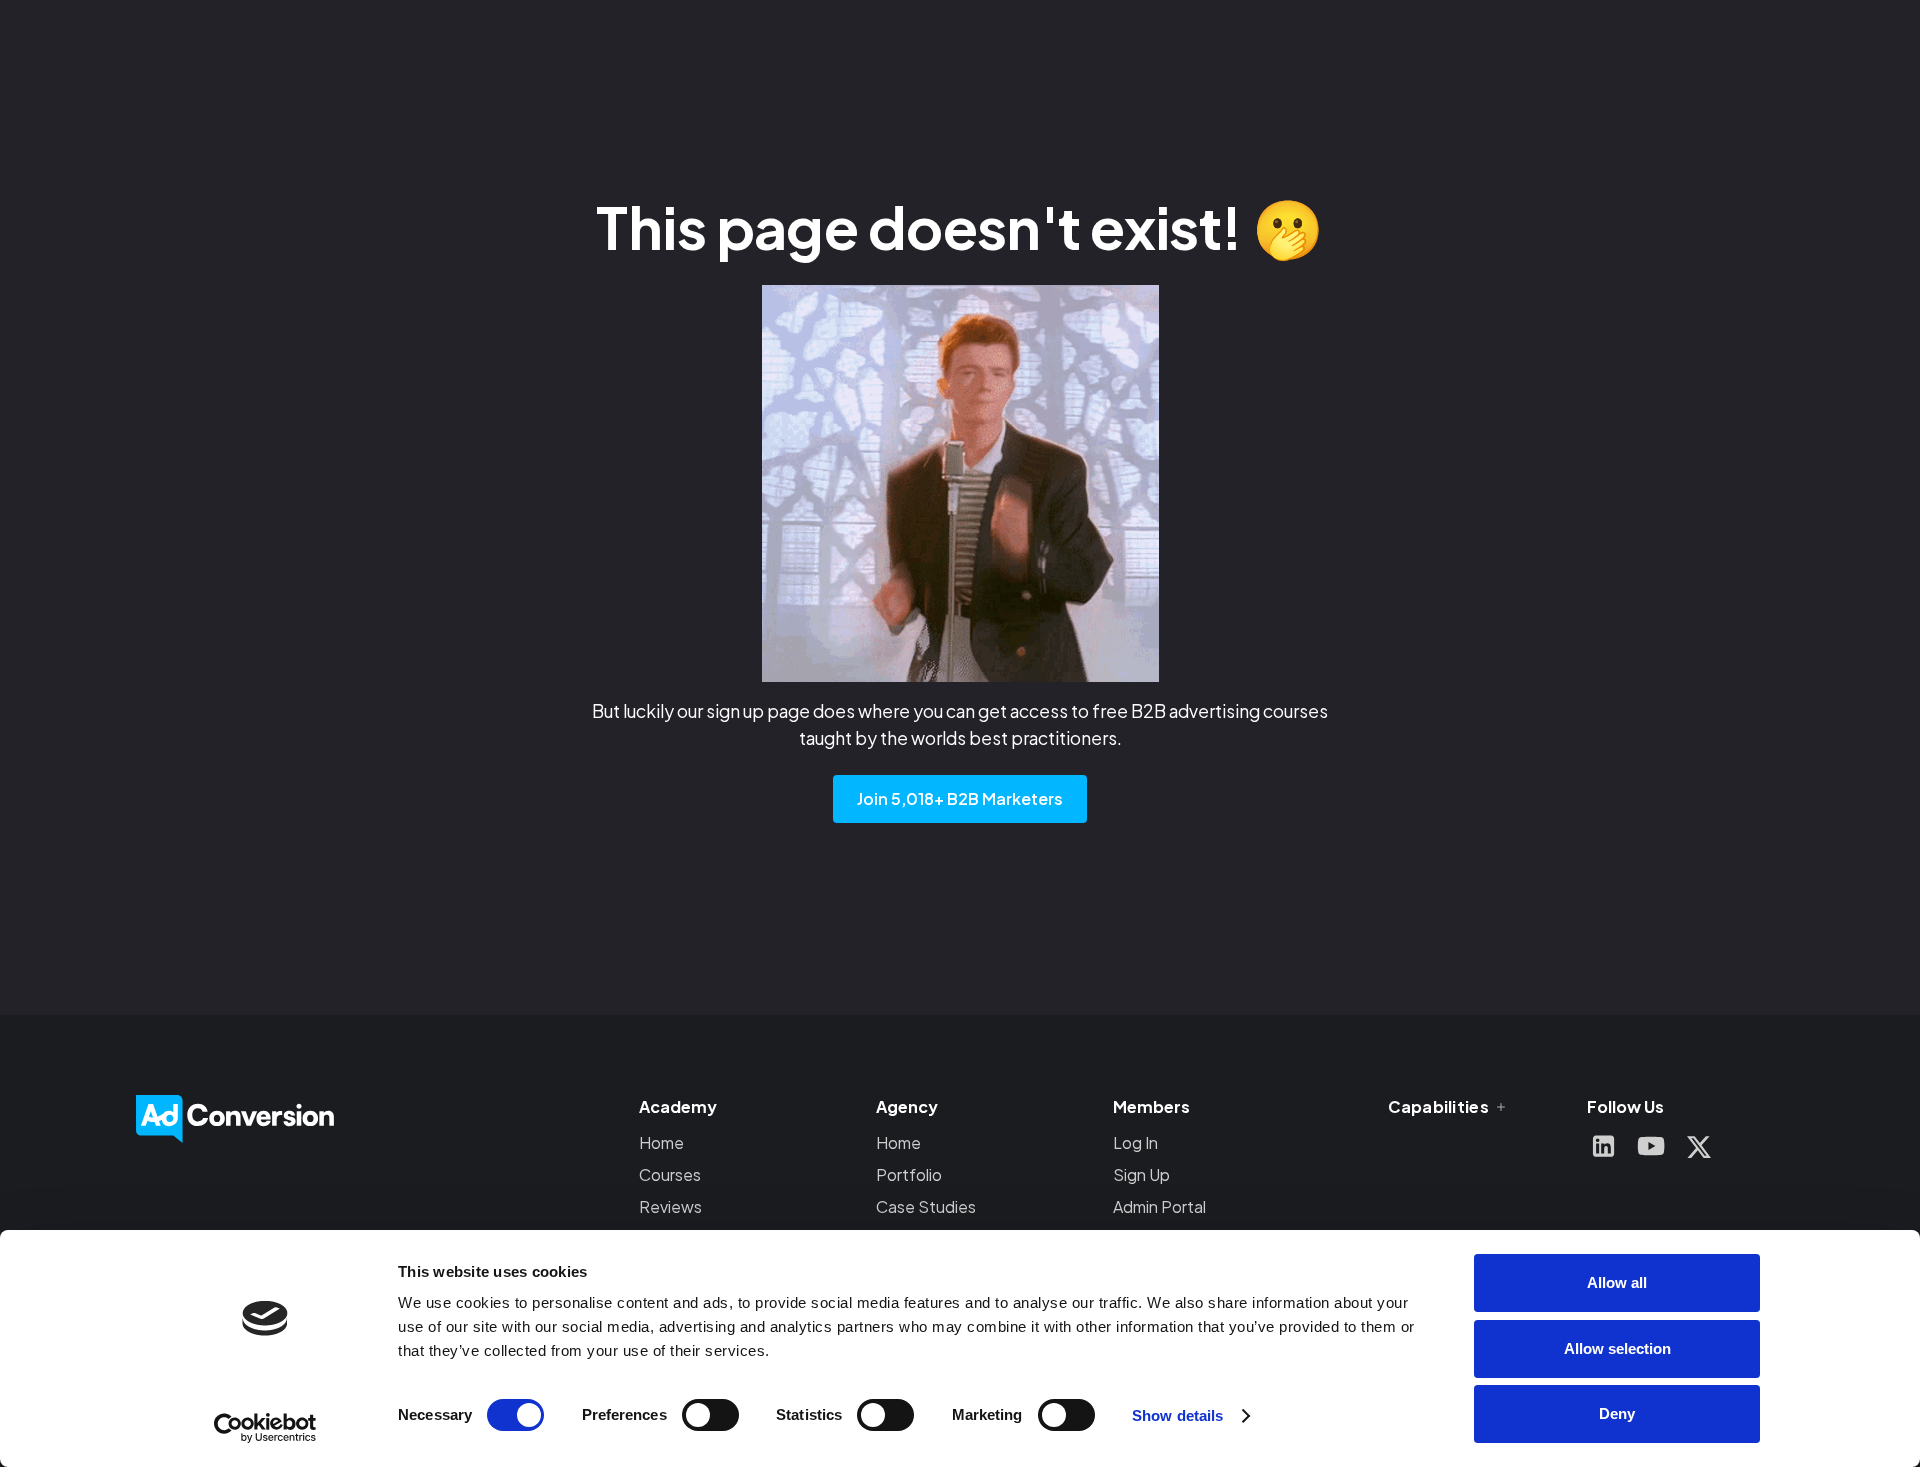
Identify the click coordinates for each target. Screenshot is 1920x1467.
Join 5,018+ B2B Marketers (960, 798)
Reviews (670, 1206)
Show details (1177, 1415)
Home (661, 1142)
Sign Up (1141, 1174)
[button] (1448, 1106)
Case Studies (926, 1206)
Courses (670, 1174)
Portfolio (909, 1174)
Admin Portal (1159, 1206)
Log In (1135, 1142)
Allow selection (1617, 1348)
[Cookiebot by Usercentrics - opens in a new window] (265, 1428)
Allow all (1617, 1282)
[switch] (710, 1415)
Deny (1617, 1413)
